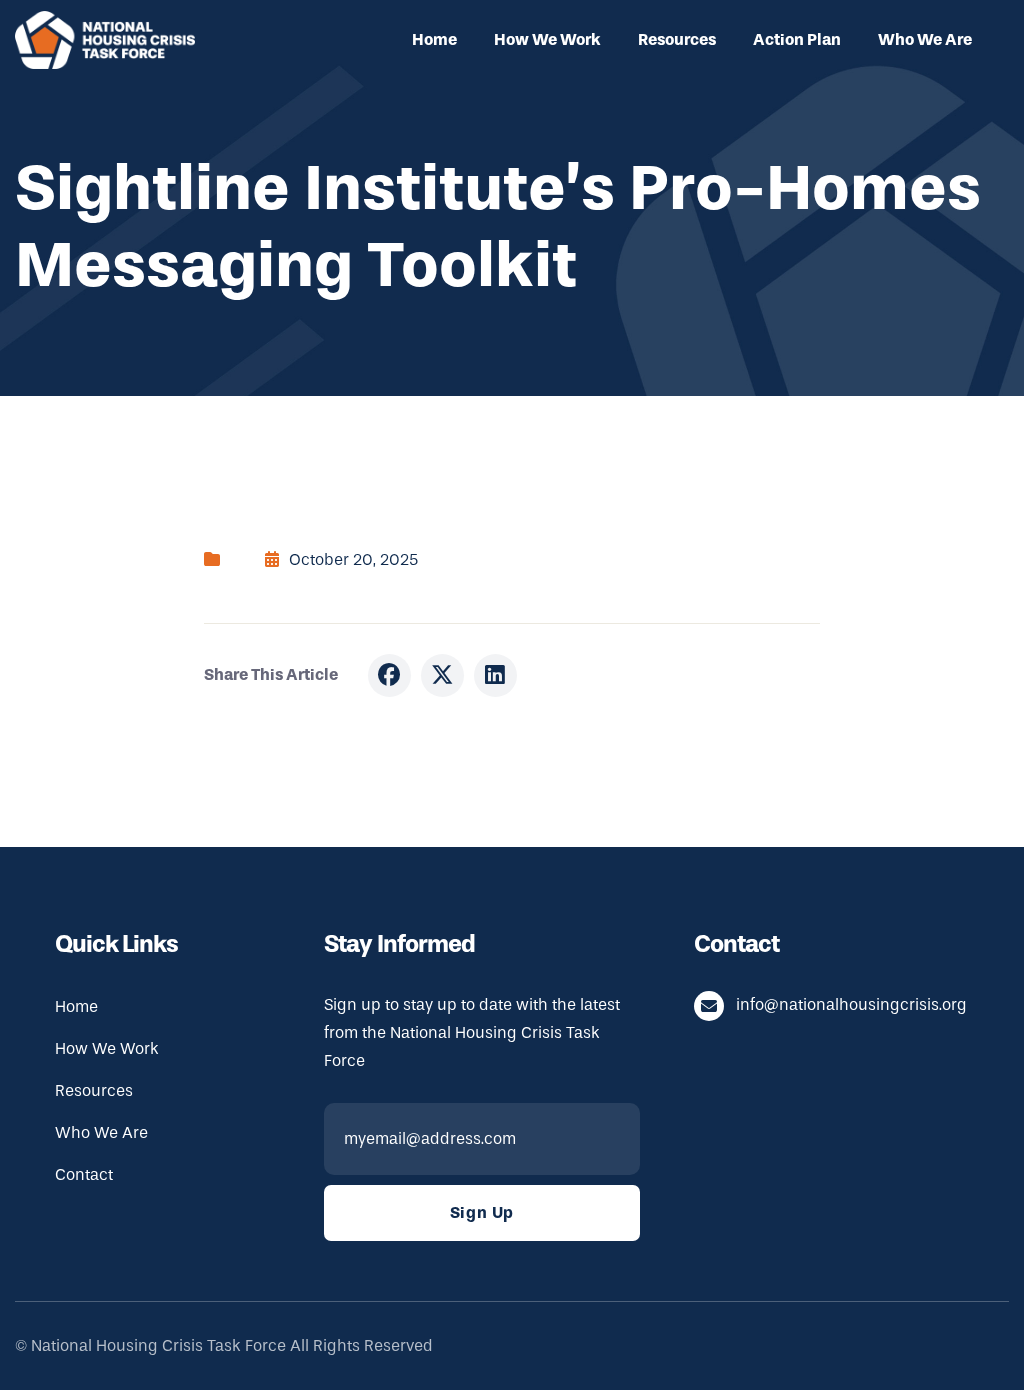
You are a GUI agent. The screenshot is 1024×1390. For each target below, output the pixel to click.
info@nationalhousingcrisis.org (851, 1004)
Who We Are (925, 39)
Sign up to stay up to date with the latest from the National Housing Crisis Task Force (472, 1032)
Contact (84, 1174)
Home (434, 39)
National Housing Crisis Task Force (158, 1345)
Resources (677, 39)
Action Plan (797, 39)
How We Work (547, 39)
